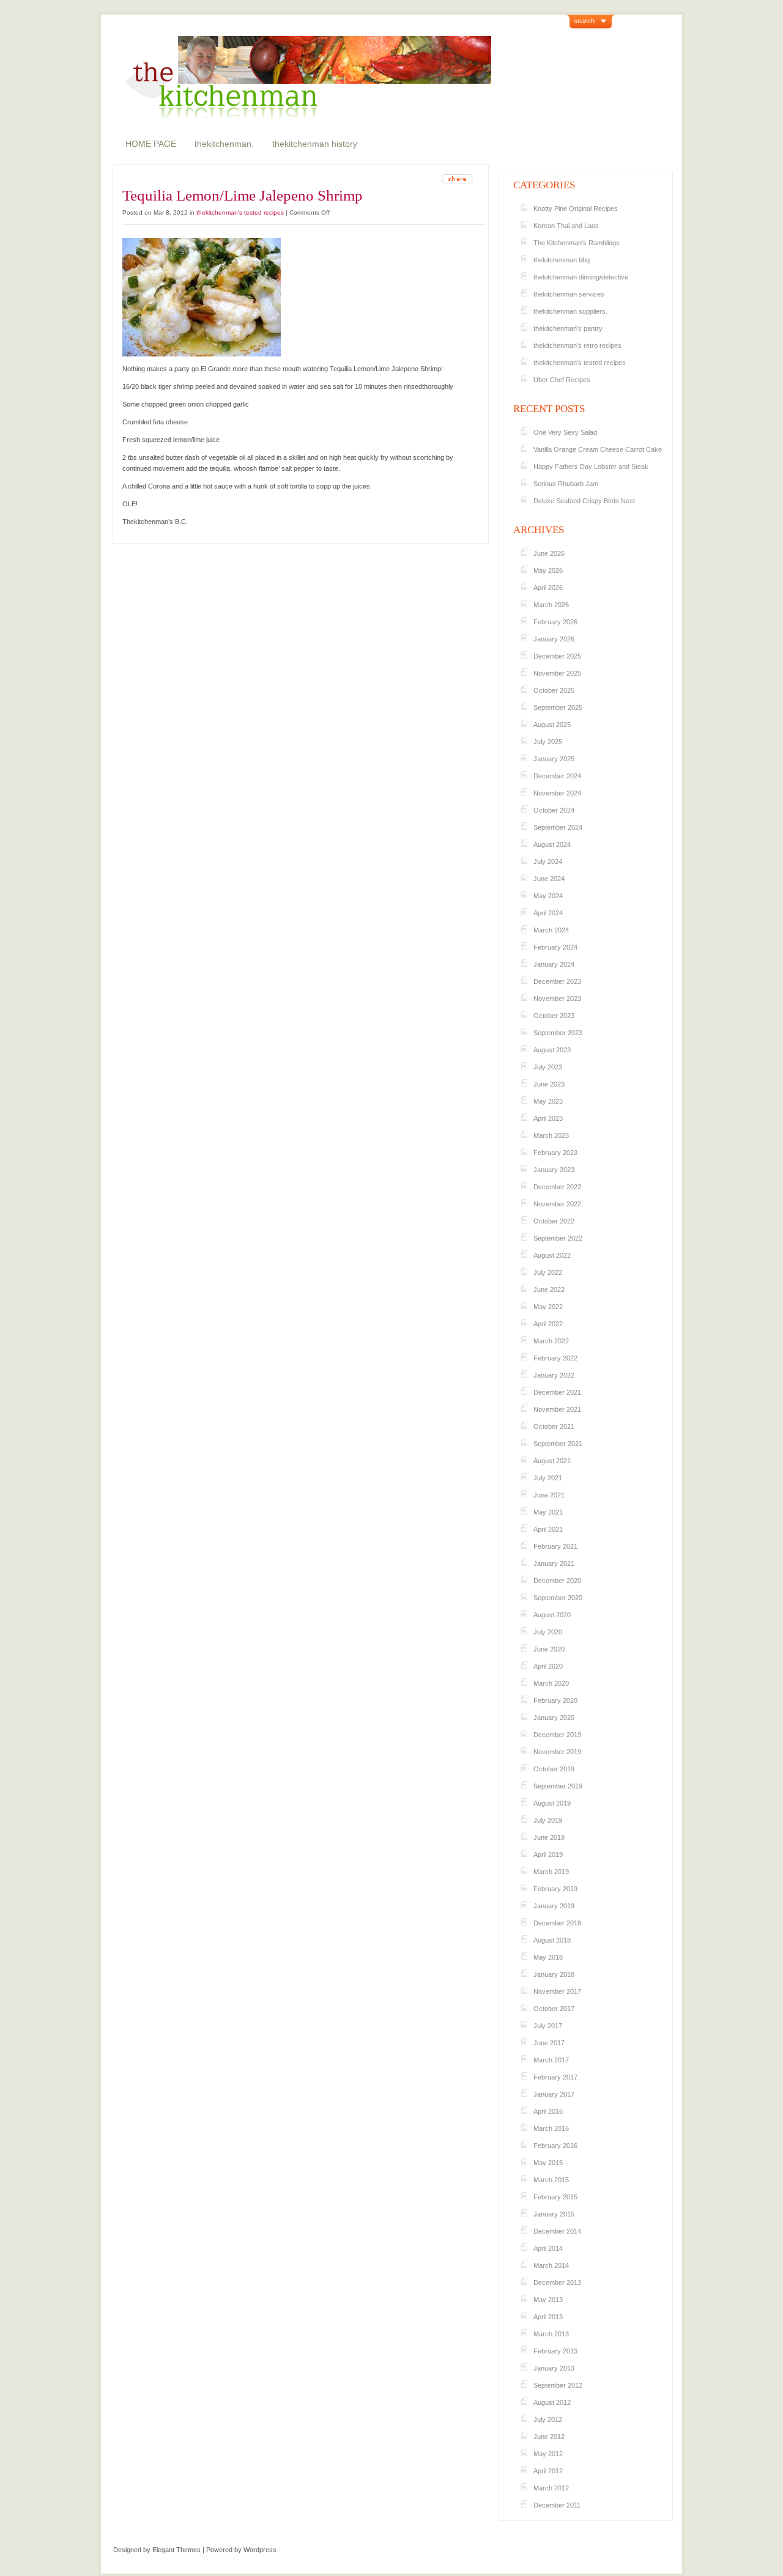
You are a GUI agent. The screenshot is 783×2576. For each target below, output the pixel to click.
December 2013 (557, 2283)
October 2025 (554, 690)
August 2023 (552, 1050)
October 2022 (554, 1221)
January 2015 (554, 2214)
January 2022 (554, 1375)
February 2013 (555, 2351)
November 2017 (557, 1991)
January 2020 (554, 1718)
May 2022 (548, 1307)
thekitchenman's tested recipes (240, 212)
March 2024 (551, 930)
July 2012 (548, 2419)
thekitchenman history (315, 144)
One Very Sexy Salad (565, 432)
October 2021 (554, 1426)
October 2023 (554, 1016)
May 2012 (548, 2454)
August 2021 (552, 1461)
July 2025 (548, 742)
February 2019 (555, 1889)
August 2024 (552, 844)
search (584, 21)
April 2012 (548, 2471)
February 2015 (555, 2197)
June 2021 (549, 1495)
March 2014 (551, 2265)
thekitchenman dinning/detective (581, 277)
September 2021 (558, 1444)
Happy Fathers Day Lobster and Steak (591, 467)
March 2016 (551, 2128)
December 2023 (557, 981)
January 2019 (554, 1906)
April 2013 (548, 2317)
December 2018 (557, 1923)
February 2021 (555, 1546)
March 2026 (551, 605)
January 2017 (554, 2094)
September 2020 (558, 1598)
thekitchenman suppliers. (570, 311)
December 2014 (557, 2231)
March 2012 (551, 2488)
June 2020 (549, 1649)
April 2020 (548, 1666)
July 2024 (548, 862)
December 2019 (557, 1735)
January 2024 (554, 964)
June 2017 (549, 2043)
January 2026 (554, 639)
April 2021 (548, 1529)
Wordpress (260, 2550)
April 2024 (548, 913)
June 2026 (549, 553)
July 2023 (548, 1067)
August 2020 (552, 1615)
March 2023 (551, 1135)
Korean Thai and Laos (566, 226)
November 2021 (557, 1409)
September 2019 (558, 1786)
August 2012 (552, 2402)
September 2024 (558, 827)
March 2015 (551, 2180)
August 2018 (552, 1940)
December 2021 (557, 1392)
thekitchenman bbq (562, 260)
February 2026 (555, 622)
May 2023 (548, 1101)
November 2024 (557, 793)
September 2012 (558, 2385)
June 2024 (549, 879)
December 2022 (557, 1187)
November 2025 (557, 673)
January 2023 (554, 1170)
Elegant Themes (176, 2550)
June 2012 (549, 2437)
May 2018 (548, 1957)
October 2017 (554, 2009)
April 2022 (548, 1324)
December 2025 (557, 656)
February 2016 (555, 2146)
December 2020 (557, 1581)
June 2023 (549, 1084)
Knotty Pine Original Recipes (576, 209)
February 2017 (555, 2077)
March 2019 (551, 1872)
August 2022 (552, 1255)
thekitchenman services (569, 294)
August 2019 (552, 1803)
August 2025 (552, 725)
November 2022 (557, 1204)
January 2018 (554, 1974)
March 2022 (551, 1341)
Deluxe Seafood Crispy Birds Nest (584, 501)
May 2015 (548, 2163)
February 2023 (555, 1153)
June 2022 (549, 1290)
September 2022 (558, 1238)
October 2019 (554, 1769)
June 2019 (549, 1837)
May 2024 (548, 896)
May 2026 (548, 570)
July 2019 (548, 1820)
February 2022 (555, 1358)
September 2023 (558, 1033)
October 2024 (554, 810)
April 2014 (548, 2248)
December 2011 (557, 2505)
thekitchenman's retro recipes (577, 345)
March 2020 (551, 1683)
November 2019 (557, 1752)
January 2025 (554, 759)
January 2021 (554, 1563)
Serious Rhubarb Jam (566, 484)
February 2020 (555, 1700)
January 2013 (554, 2368)
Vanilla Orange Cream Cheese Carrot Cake (598, 449)
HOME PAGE (151, 144)
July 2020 (548, 1632)
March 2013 (551, 2334)
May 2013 (548, 2300)
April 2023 (548, 1118)
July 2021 (548, 1478)
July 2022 (548, 1272)
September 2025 (558, 707)
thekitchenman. (224, 144)
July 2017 (548, 2026)
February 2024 (555, 947)
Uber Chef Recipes (562, 380)
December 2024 (557, 776)
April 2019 (548, 1854)
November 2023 (557, 998)
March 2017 (551, 2060)
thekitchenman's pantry (568, 328)
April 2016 (548, 2111)
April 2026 (548, 588)
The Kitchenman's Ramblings (577, 243)
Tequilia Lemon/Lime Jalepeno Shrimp (243, 195)
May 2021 (548, 1512)
